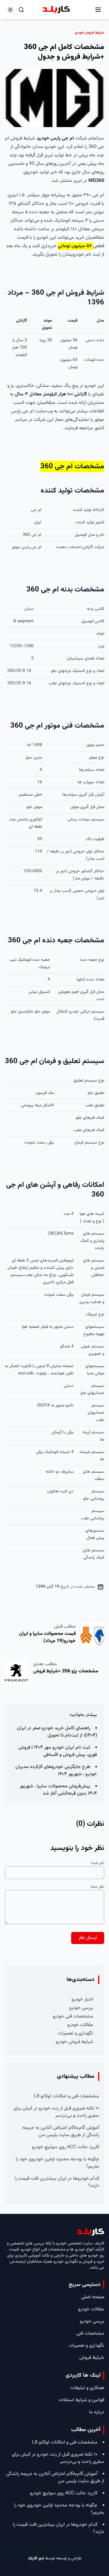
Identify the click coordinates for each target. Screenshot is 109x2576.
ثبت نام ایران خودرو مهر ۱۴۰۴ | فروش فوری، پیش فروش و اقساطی (58, 1751)
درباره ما (97, 2412)
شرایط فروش (92, 2358)
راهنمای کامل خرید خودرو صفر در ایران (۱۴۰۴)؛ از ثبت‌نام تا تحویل (57, 1732)
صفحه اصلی (93, 2297)
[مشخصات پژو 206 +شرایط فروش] (17, 1673)
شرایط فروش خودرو (74, 2042)
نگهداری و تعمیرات (76, 2033)
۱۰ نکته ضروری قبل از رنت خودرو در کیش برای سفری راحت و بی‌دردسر (56, 2112)
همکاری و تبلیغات (87, 2388)
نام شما (98, 1863)
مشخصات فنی (90, 2334)
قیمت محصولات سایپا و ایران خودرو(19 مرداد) (47, 1637)
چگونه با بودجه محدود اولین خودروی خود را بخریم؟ (58, 2163)
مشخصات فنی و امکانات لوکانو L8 (67, 2096)
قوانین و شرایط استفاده (82, 2400)
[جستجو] (21, 10)
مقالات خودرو (80, 2025)
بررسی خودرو (81, 2008)
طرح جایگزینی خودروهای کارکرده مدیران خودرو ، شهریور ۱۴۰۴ (56, 1771)
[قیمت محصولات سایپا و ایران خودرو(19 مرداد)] (92, 1635)
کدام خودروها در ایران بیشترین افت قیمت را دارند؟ (57, 2182)
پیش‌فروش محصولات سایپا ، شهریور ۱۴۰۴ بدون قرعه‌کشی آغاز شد (58, 1790)
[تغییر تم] (10, 10)
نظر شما (97, 1887)
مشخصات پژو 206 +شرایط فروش (66, 1671)
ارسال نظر (88, 1938)
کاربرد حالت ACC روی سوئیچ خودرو (66, 2147)
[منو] (98, 10)
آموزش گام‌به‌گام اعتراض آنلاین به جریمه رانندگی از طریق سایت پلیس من (61, 2131)
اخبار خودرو (82, 2000)
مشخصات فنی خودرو (73, 2016)
